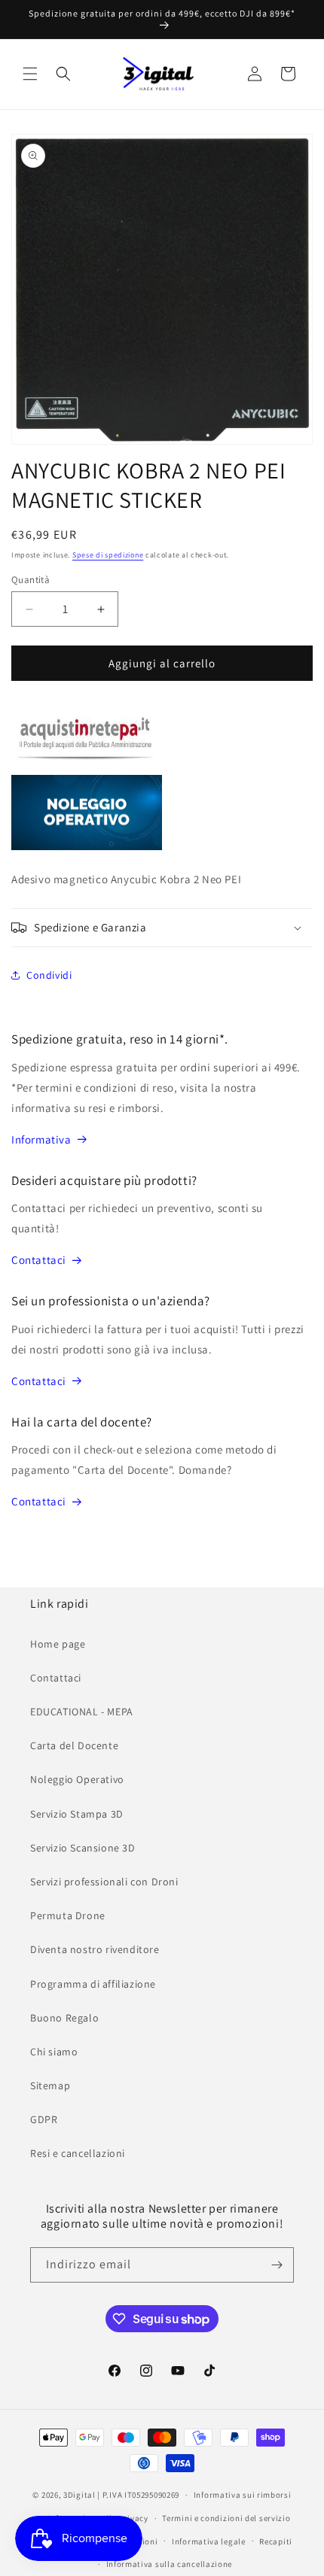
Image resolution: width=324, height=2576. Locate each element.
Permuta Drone (68, 1915)
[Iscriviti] (277, 2265)
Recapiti (276, 2541)
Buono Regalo (64, 2018)
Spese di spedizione (108, 555)
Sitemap (50, 2085)
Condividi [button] (49, 975)
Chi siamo (54, 2052)
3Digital (79, 2495)
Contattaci (39, 1260)
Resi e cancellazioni (78, 2153)
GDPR (44, 2119)
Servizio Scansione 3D (83, 1848)
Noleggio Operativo (77, 1779)
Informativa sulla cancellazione (170, 2564)
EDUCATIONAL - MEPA (82, 1712)
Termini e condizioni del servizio (226, 2518)
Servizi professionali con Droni (104, 1882)
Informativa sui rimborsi (243, 2495)
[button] (30, 74)
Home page (58, 1644)
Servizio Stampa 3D (77, 1814)
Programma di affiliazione (93, 1984)
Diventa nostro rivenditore (95, 1949)
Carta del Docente (74, 1745)
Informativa (41, 1139)
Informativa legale (209, 2541)
